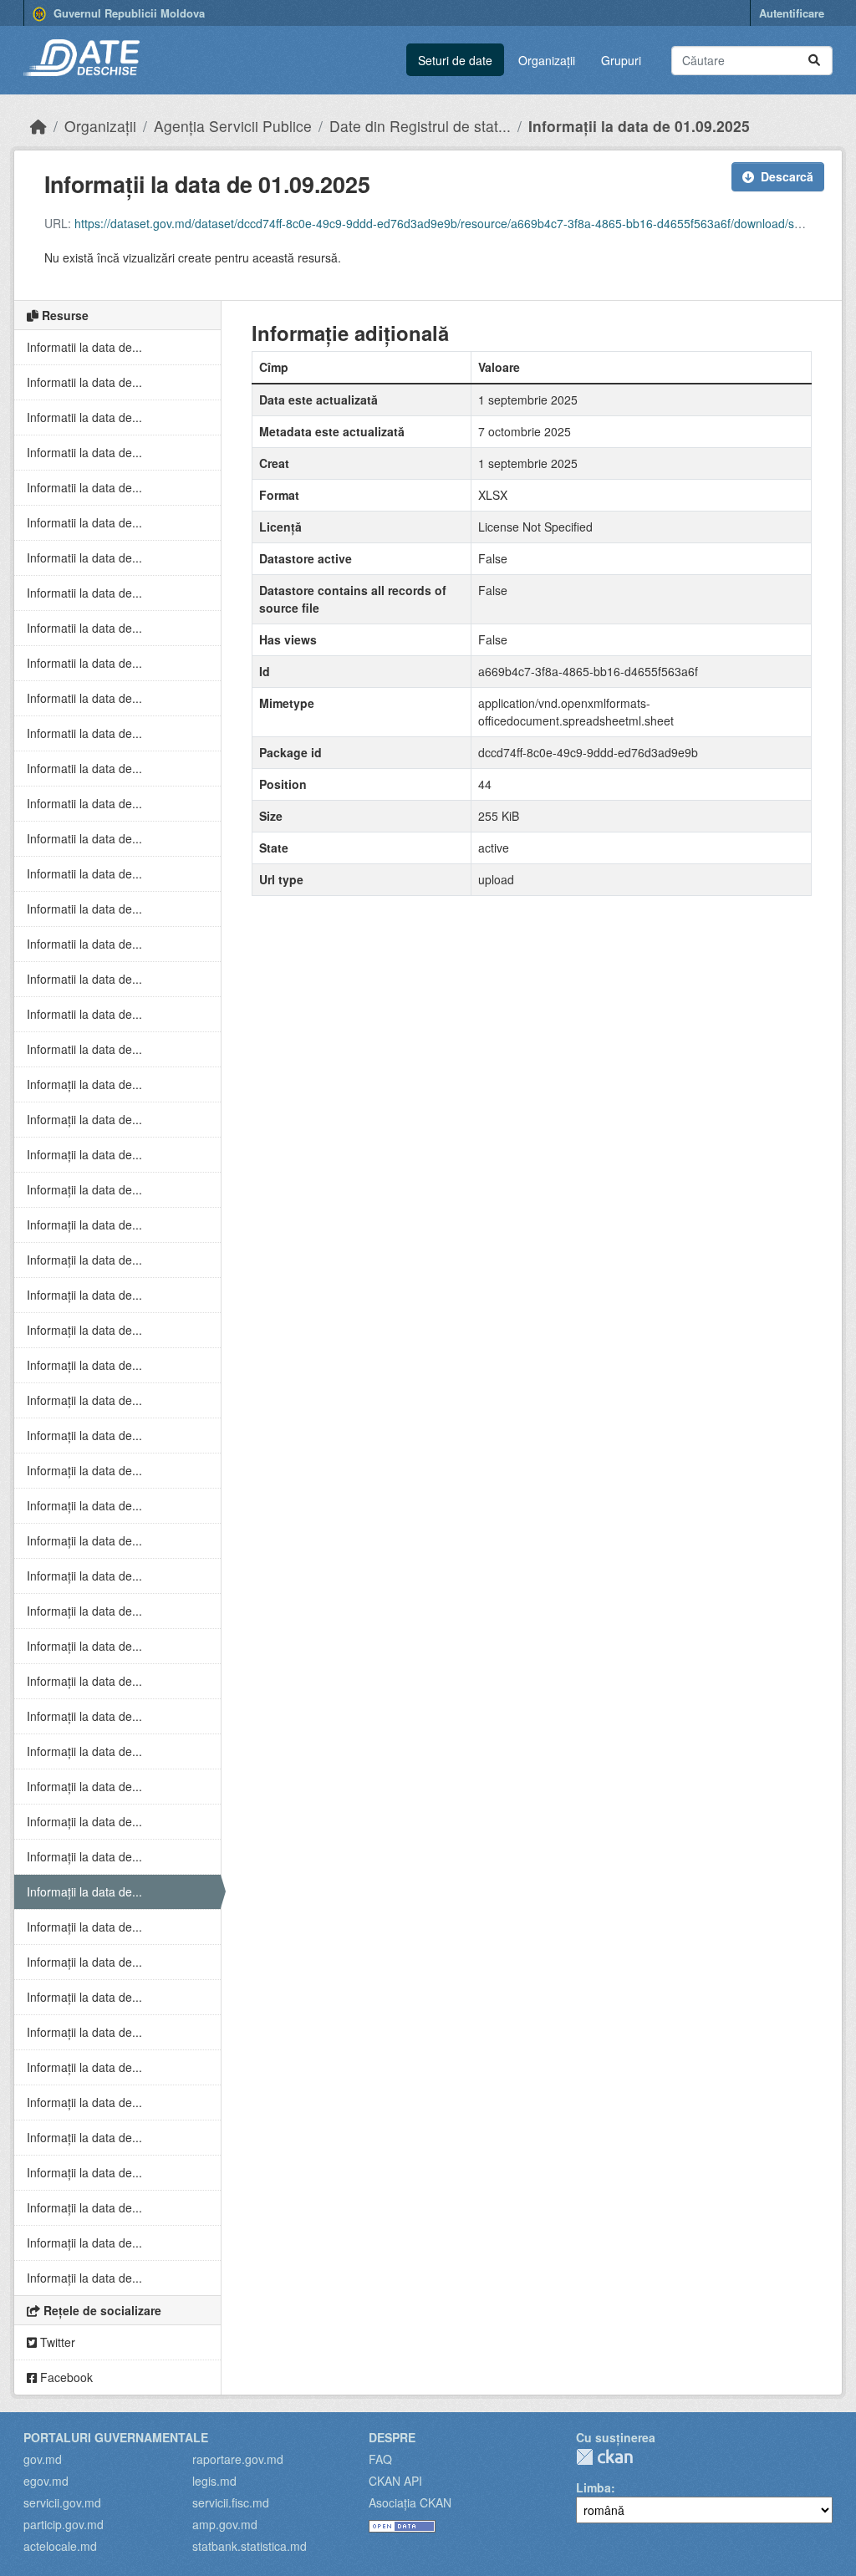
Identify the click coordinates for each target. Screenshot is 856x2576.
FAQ (380, 2459)
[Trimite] (814, 61)
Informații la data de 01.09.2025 (639, 126)
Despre (392, 2437)
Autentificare (792, 13)
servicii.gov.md (62, 2502)
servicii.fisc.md (231, 2502)
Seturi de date (455, 60)
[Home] (38, 126)
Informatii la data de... (84, 347)
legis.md (214, 2481)
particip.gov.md (64, 2524)
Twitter (56, 2342)
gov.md (43, 2459)
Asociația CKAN (410, 2502)
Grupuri (621, 60)
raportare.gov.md (238, 2459)
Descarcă (787, 176)
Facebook (65, 2377)
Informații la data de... (84, 1084)
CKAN (604, 2457)
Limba (594, 2487)
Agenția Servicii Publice (233, 126)
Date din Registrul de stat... (420, 126)
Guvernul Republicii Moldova (127, 13)
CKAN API (395, 2481)
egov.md (46, 2481)
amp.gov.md (225, 2524)
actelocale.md (60, 2546)
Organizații (547, 60)
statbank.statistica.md (250, 2546)
